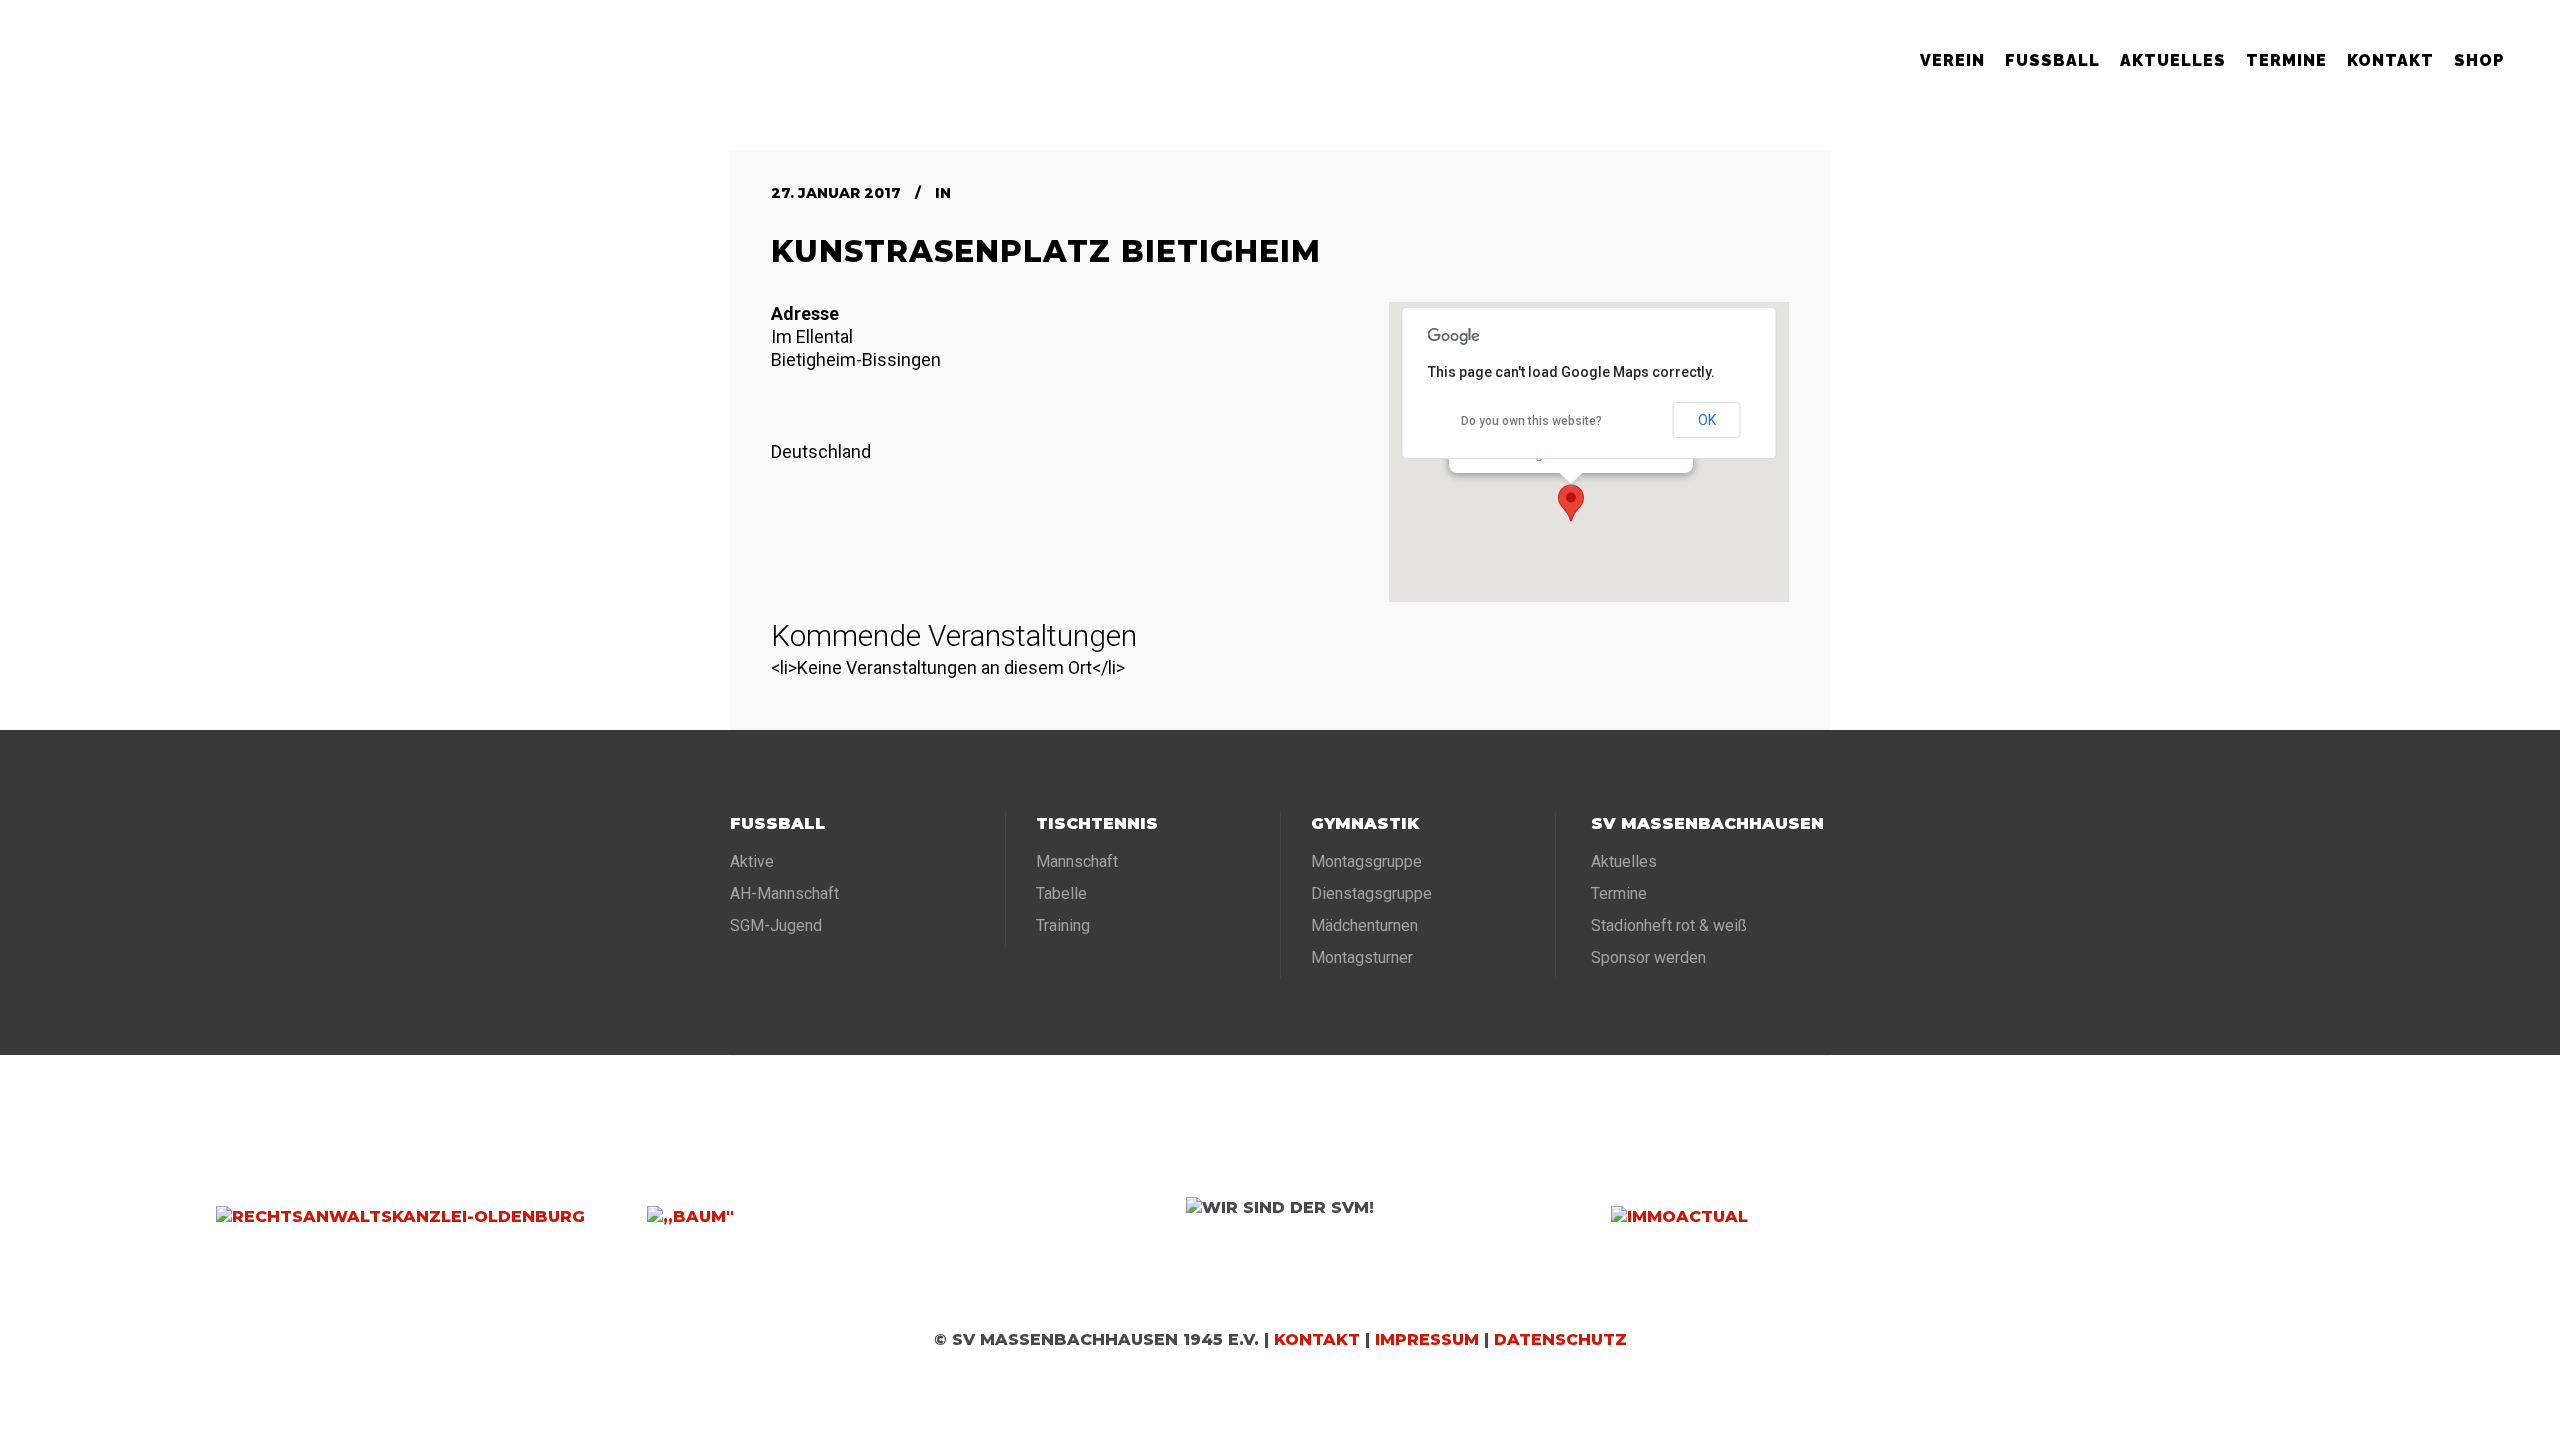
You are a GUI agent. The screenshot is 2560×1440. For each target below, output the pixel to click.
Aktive (752, 861)
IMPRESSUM (1427, 1339)
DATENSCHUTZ (1560, 1339)
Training (1063, 925)
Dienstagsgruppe (1371, 893)
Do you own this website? (1531, 421)
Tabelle (1061, 893)
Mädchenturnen (1364, 925)
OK (1707, 420)
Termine (1619, 893)
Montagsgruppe (1366, 861)
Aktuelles (1624, 861)
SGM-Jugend (776, 925)
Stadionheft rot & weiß (1669, 925)
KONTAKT (1317, 1339)
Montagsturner (1362, 957)
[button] (1571, 503)
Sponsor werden (1648, 957)
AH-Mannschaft (784, 893)
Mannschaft (1077, 861)
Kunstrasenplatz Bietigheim (1046, 251)
